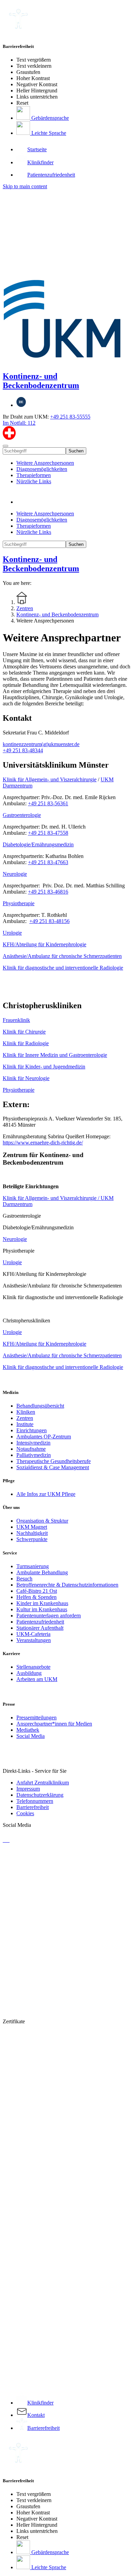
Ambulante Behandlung (42, 1572)
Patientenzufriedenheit (40, 1622)
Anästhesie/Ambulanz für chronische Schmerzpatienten (62, 956)
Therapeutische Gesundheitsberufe (54, 1461)
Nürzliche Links (34, 481)
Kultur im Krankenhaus (42, 1609)
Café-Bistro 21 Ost (37, 1591)
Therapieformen (34, 475)
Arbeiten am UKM (37, 1679)
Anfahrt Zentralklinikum (43, 1783)
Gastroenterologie (22, 815)
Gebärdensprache (49, 118)
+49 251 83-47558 (48, 833)
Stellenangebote (33, 1667)
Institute (25, 1424)
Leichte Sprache (48, 133)
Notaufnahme (31, 1449)
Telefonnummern (35, 1801)
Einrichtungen (32, 1430)
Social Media (31, 1736)
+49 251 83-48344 (23, 750)
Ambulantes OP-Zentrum (44, 1437)
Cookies (25, 1813)
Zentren (25, 1418)
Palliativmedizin (34, 1455)
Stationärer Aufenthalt (40, 1628)
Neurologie (15, 874)
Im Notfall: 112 (19, 423)
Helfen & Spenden (36, 1597)
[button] (23, 502)
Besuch (24, 1579)
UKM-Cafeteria (33, 1634)
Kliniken (26, 1412)
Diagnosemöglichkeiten (42, 469)
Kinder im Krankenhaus (42, 1603)
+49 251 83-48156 (49, 921)
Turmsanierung (33, 1566)
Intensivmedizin (33, 1443)
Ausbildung (29, 1673)
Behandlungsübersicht (40, 1406)
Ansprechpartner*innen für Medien (54, 1724)
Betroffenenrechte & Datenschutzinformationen (67, 1585)
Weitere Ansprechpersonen (45, 463)
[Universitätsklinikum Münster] (66, 277)
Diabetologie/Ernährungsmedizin (38, 844)
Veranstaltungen (34, 1640)
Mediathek (28, 1730)
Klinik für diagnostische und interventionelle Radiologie (63, 968)
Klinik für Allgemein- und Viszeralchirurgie (50, 779)
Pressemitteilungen (36, 1718)
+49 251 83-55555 (70, 417)
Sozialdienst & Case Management (53, 1467)
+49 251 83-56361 (48, 803)
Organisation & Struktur (42, 1521)
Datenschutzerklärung (40, 1795)
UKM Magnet (32, 1527)
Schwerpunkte (32, 1539)
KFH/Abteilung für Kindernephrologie (45, 944)
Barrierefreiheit (33, 1807)
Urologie (12, 933)
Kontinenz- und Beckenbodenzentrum (41, 381)
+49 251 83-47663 (48, 862)
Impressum (28, 1789)
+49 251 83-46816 (48, 892)
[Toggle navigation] (5, 446)
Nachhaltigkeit (32, 1533)
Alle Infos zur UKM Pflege (46, 1494)
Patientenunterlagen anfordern (49, 1616)
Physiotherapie (19, 903)
